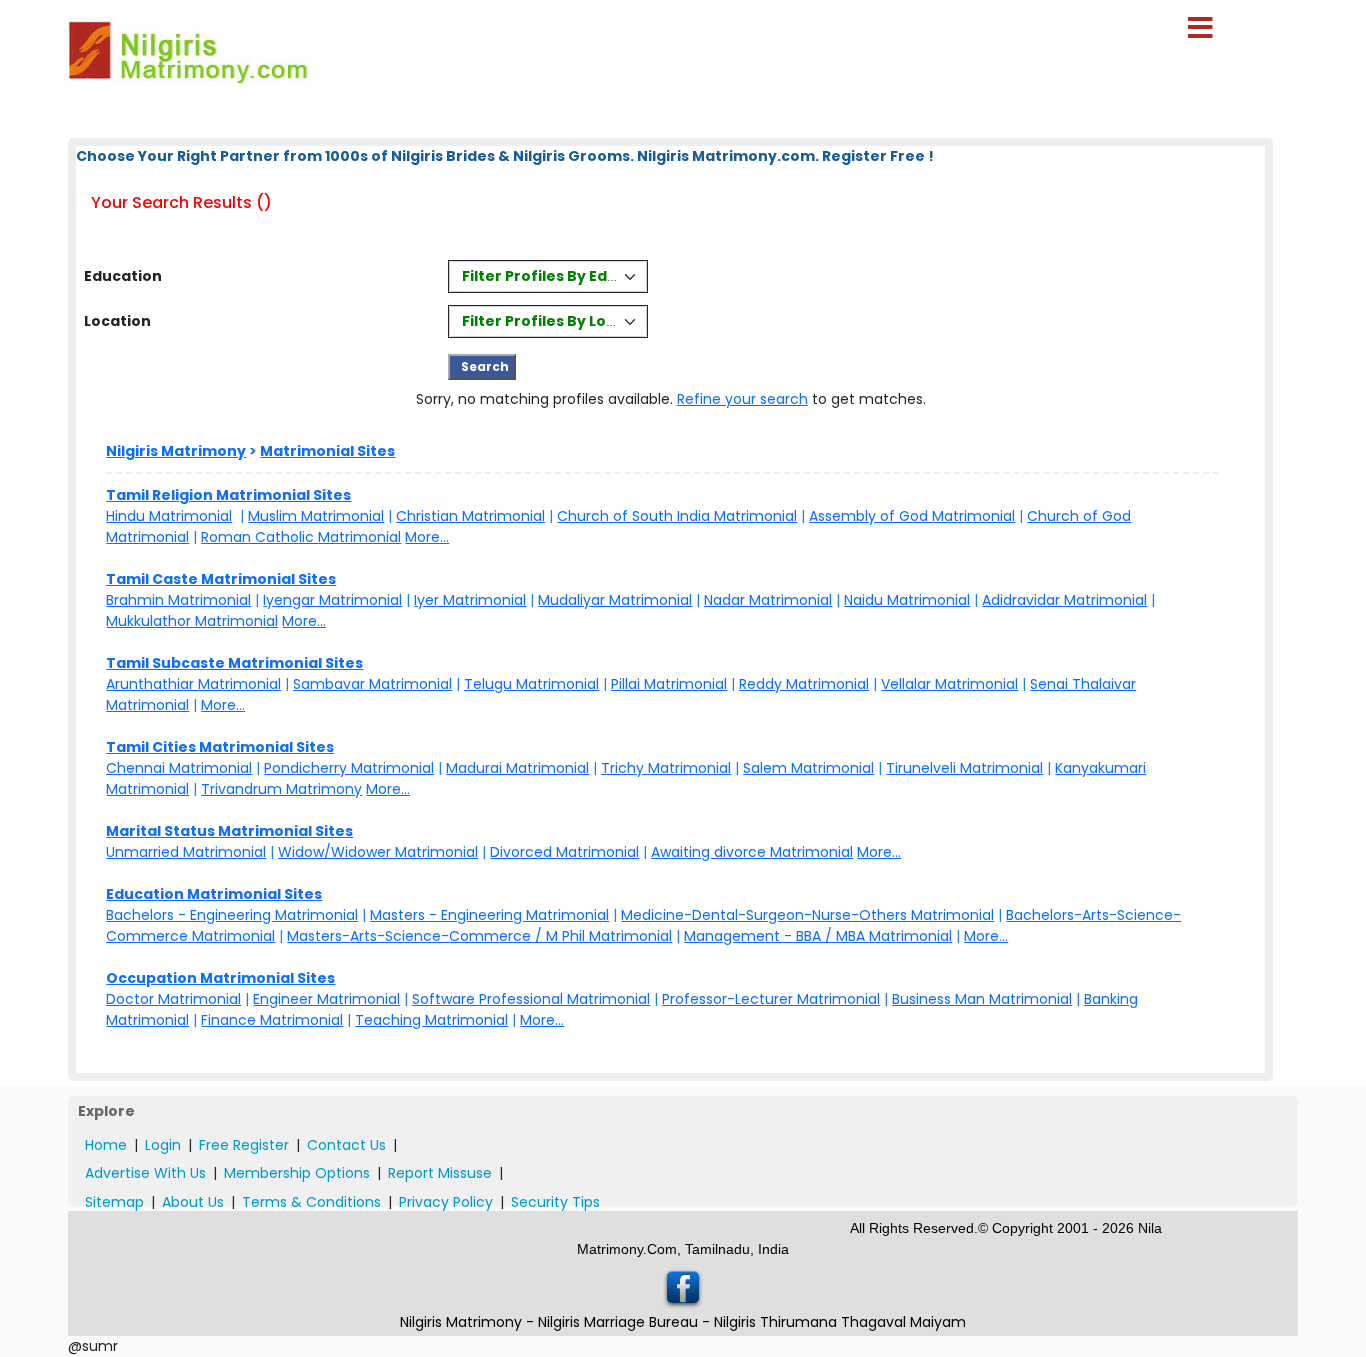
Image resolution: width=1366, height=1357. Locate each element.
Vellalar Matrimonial (949, 684)
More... (427, 537)
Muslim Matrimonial (316, 516)
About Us (193, 1202)
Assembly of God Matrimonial (912, 516)
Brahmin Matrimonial (178, 600)
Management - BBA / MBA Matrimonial (818, 936)
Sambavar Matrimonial (372, 684)
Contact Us (346, 1145)
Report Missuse (440, 1173)
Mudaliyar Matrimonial (615, 600)
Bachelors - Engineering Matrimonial (232, 915)
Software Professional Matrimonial (531, 999)
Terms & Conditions (311, 1202)
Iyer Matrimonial (470, 600)
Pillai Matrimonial (669, 684)
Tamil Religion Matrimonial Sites (228, 495)
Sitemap (114, 1202)
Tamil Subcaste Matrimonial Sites (234, 663)
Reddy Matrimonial (804, 684)
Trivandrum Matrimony (281, 789)
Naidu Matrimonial (907, 600)
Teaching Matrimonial (431, 1020)
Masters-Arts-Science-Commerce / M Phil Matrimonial (479, 936)
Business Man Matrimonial (982, 999)
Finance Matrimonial (272, 1020)
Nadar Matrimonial (768, 600)
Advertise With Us (145, 1173)
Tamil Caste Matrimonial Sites (221, 579)
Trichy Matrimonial (666, 768)
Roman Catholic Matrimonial (301, 537)
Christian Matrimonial (470, 516)
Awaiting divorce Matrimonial (752, 852)
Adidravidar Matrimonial (1064, 600)
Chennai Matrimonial (179, 768)
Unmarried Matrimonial (186, 852)
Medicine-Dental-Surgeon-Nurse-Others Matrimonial (807, 915)
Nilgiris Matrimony (176, 451)
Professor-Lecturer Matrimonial (771, 999)
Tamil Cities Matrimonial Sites (220, 747)
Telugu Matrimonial (531, 684)
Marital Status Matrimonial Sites (229, 831)
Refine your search (742, 399)
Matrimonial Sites (327, 451)
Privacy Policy (446, 1202)
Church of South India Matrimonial (677, 516)
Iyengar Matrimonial (332, 600)
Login (163, 1145)
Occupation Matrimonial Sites (220, 978)
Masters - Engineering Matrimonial (489, 915)
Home (106, 1145)
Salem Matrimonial (808, 768)
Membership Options (297, 1173)
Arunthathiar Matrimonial (193, 684)
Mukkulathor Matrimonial (192, 621)
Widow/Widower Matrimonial (378, 852)
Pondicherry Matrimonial (349, 768)
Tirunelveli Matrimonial (964, 768)
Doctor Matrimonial (173, 999)
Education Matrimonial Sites (214, 894)
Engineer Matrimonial (326, 999)
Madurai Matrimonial (517, 768)
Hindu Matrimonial (169, 516)
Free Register (244, 1145)
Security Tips (555, 1202)
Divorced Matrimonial (564, 852)
